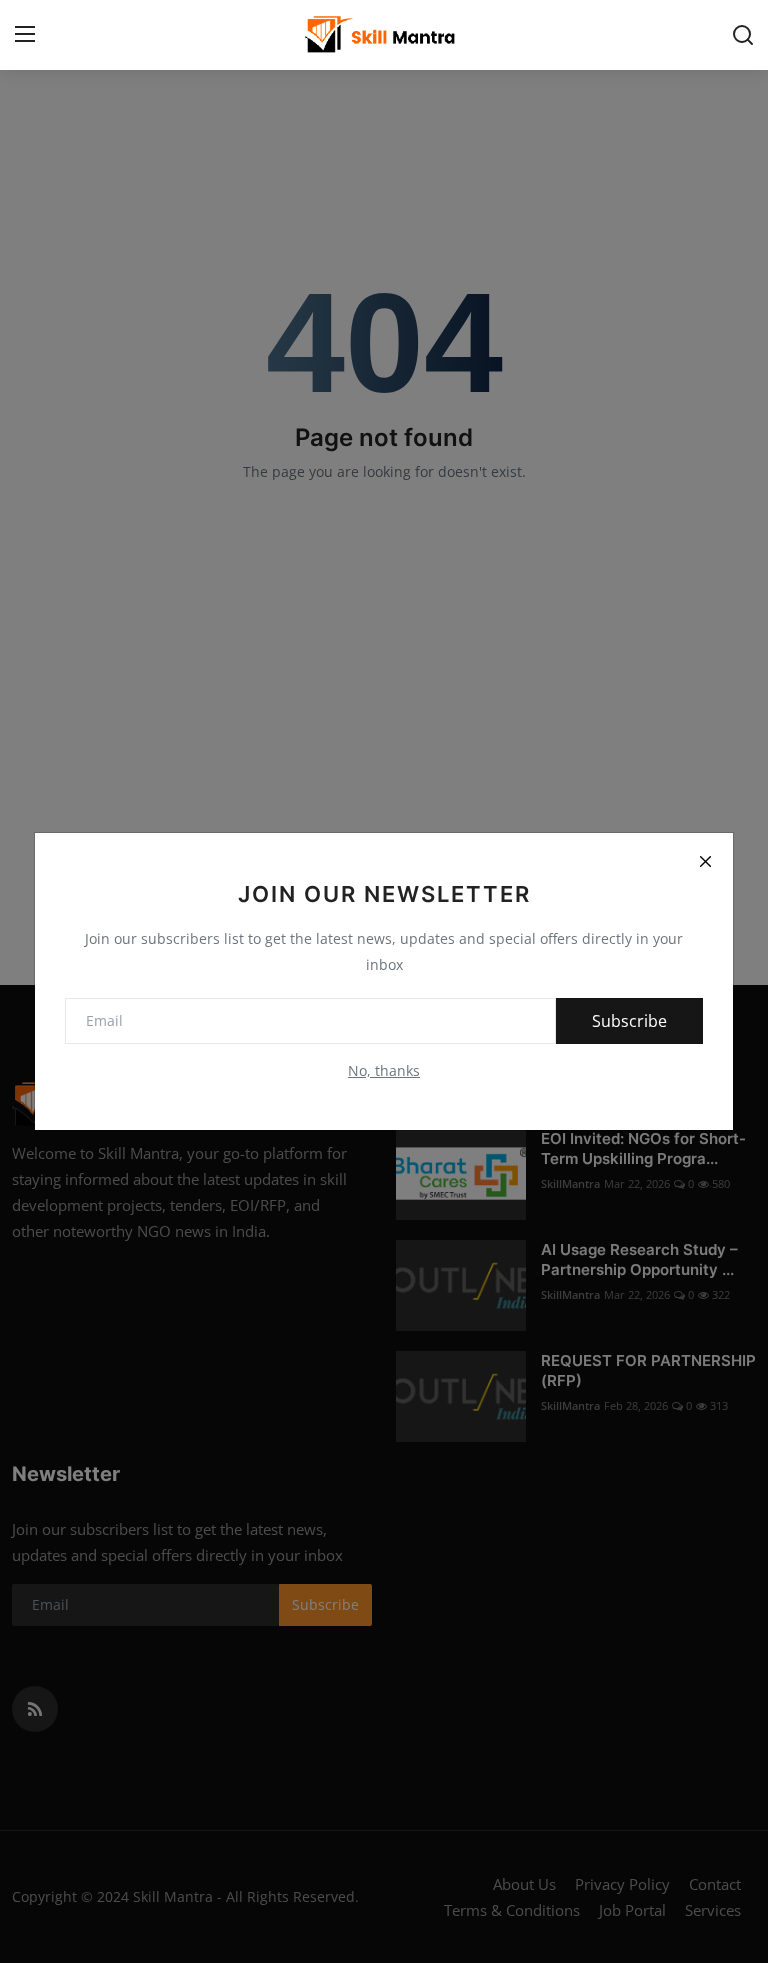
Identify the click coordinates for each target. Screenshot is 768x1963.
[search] (743, 35)
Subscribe (629, 1021)
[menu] (25, 35)
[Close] (705, 861)
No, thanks (384, 1070)
